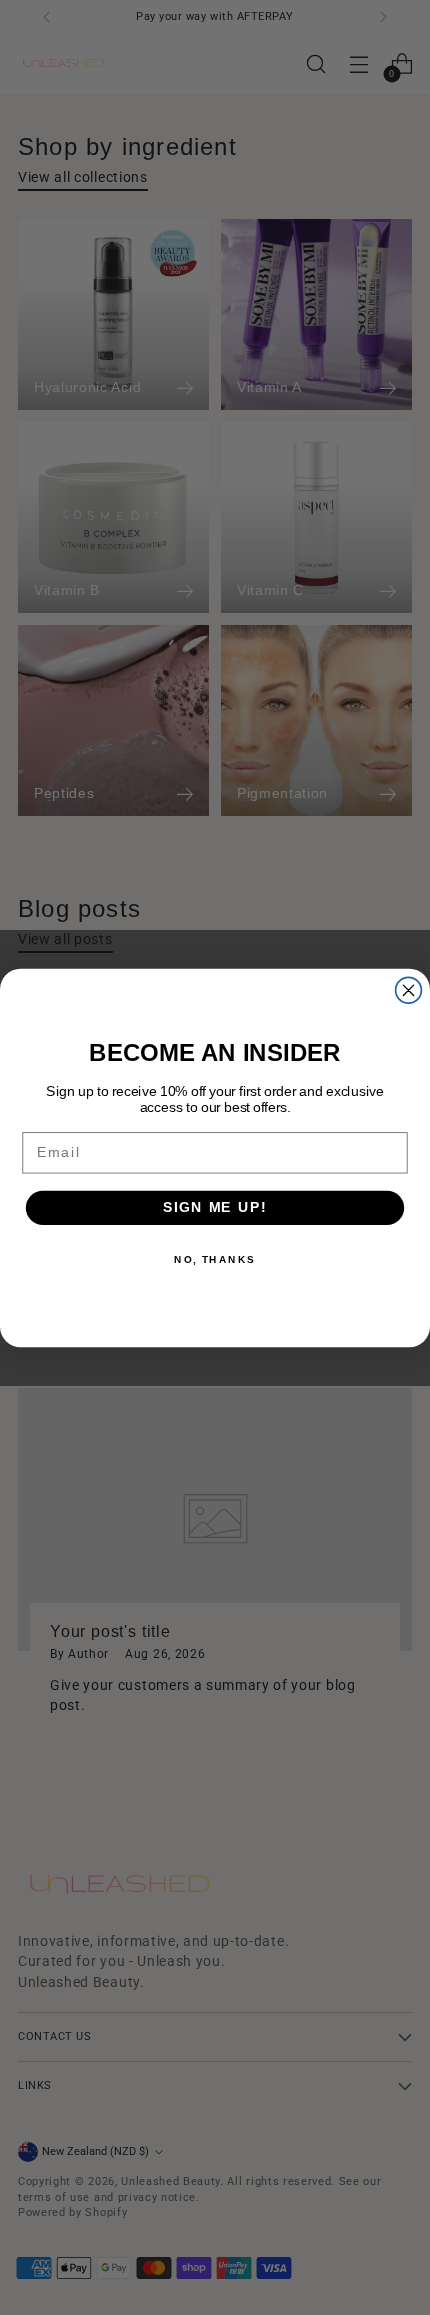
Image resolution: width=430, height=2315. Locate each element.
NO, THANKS (215, 1259)
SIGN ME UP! (215, 1207)
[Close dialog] (409, 990)
